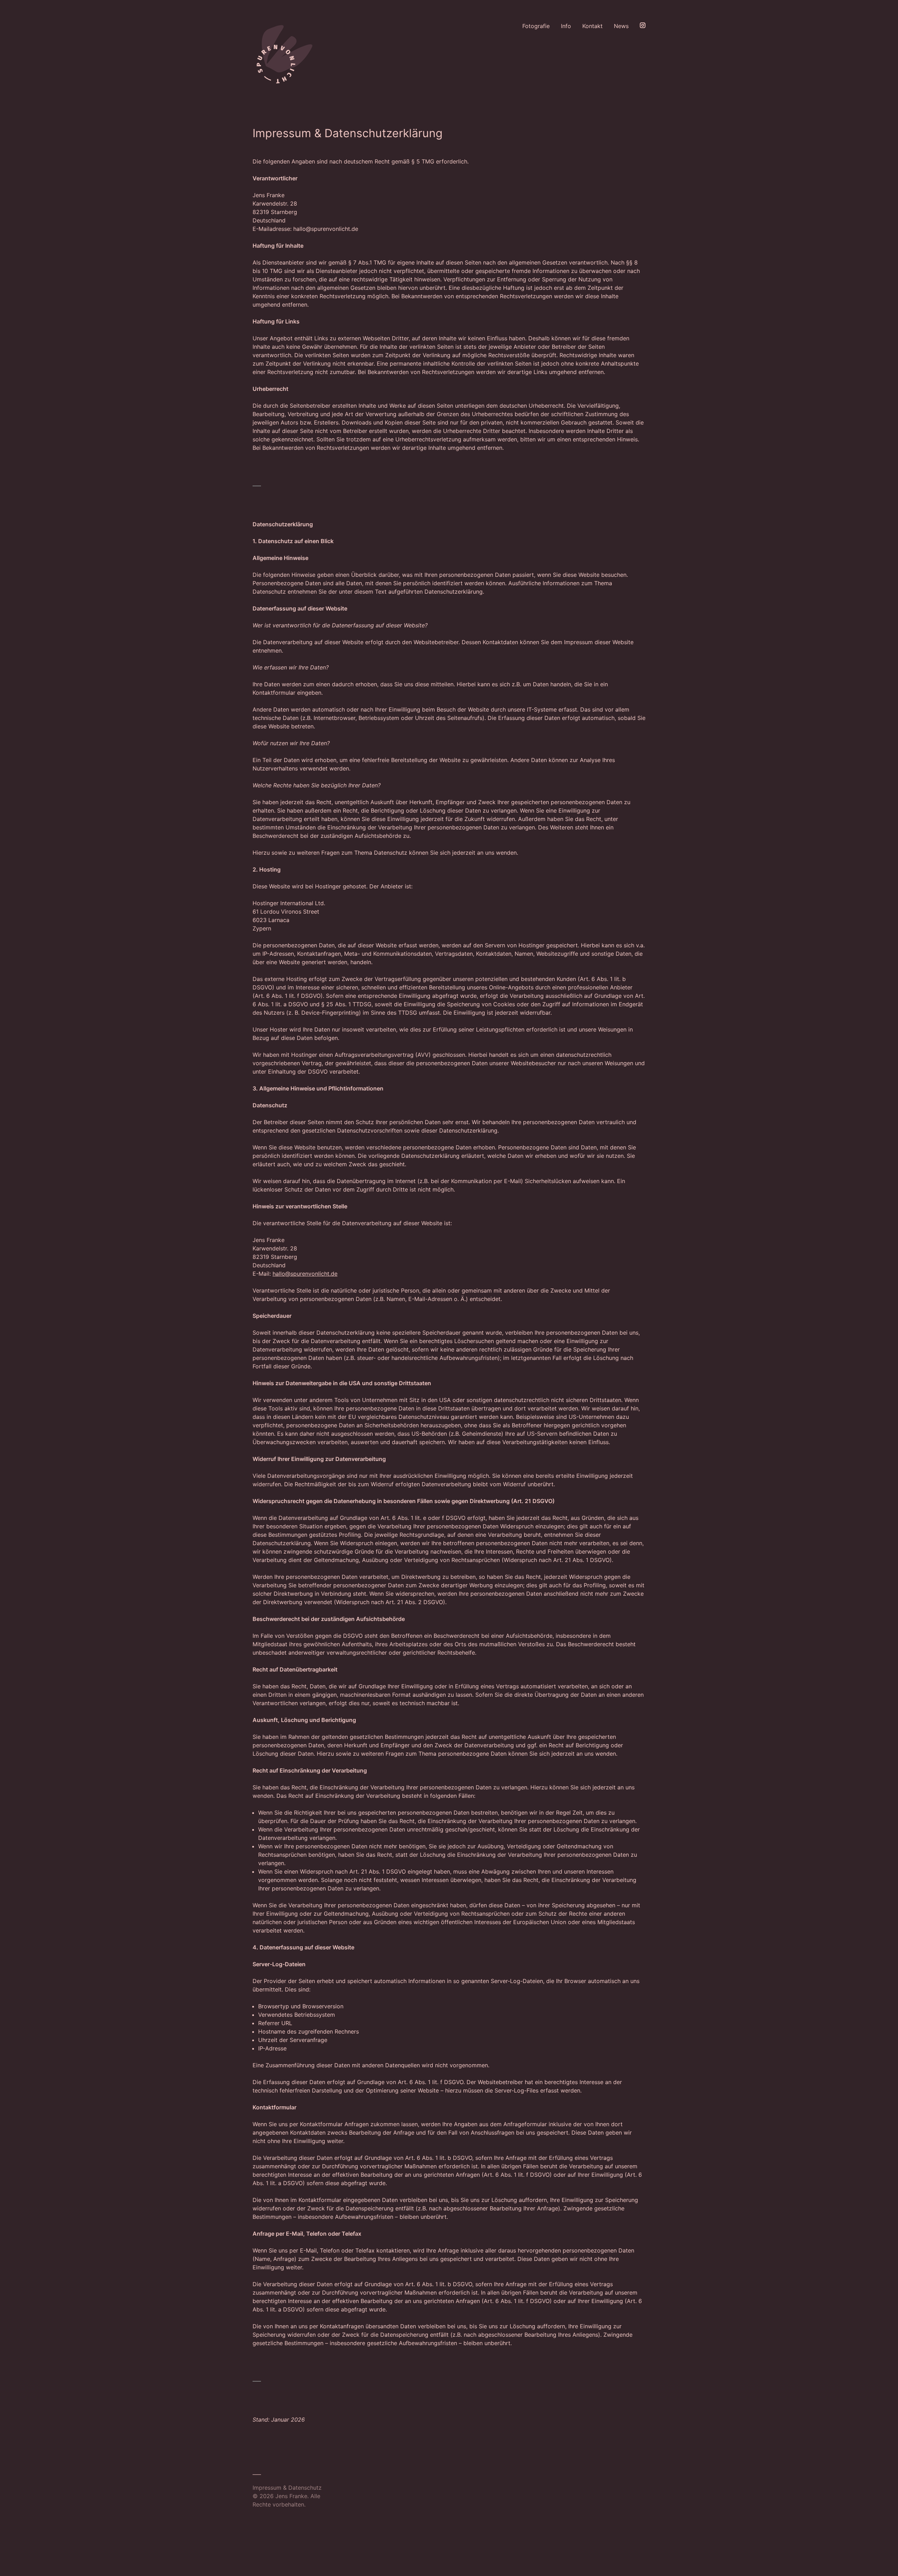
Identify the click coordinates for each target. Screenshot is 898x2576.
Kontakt (592, 26)
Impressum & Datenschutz (287, 2488)
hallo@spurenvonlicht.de (305, 1274)
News (621, 26)
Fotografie (536, 26)
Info (566, 26)
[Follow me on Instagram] (643, 55)
